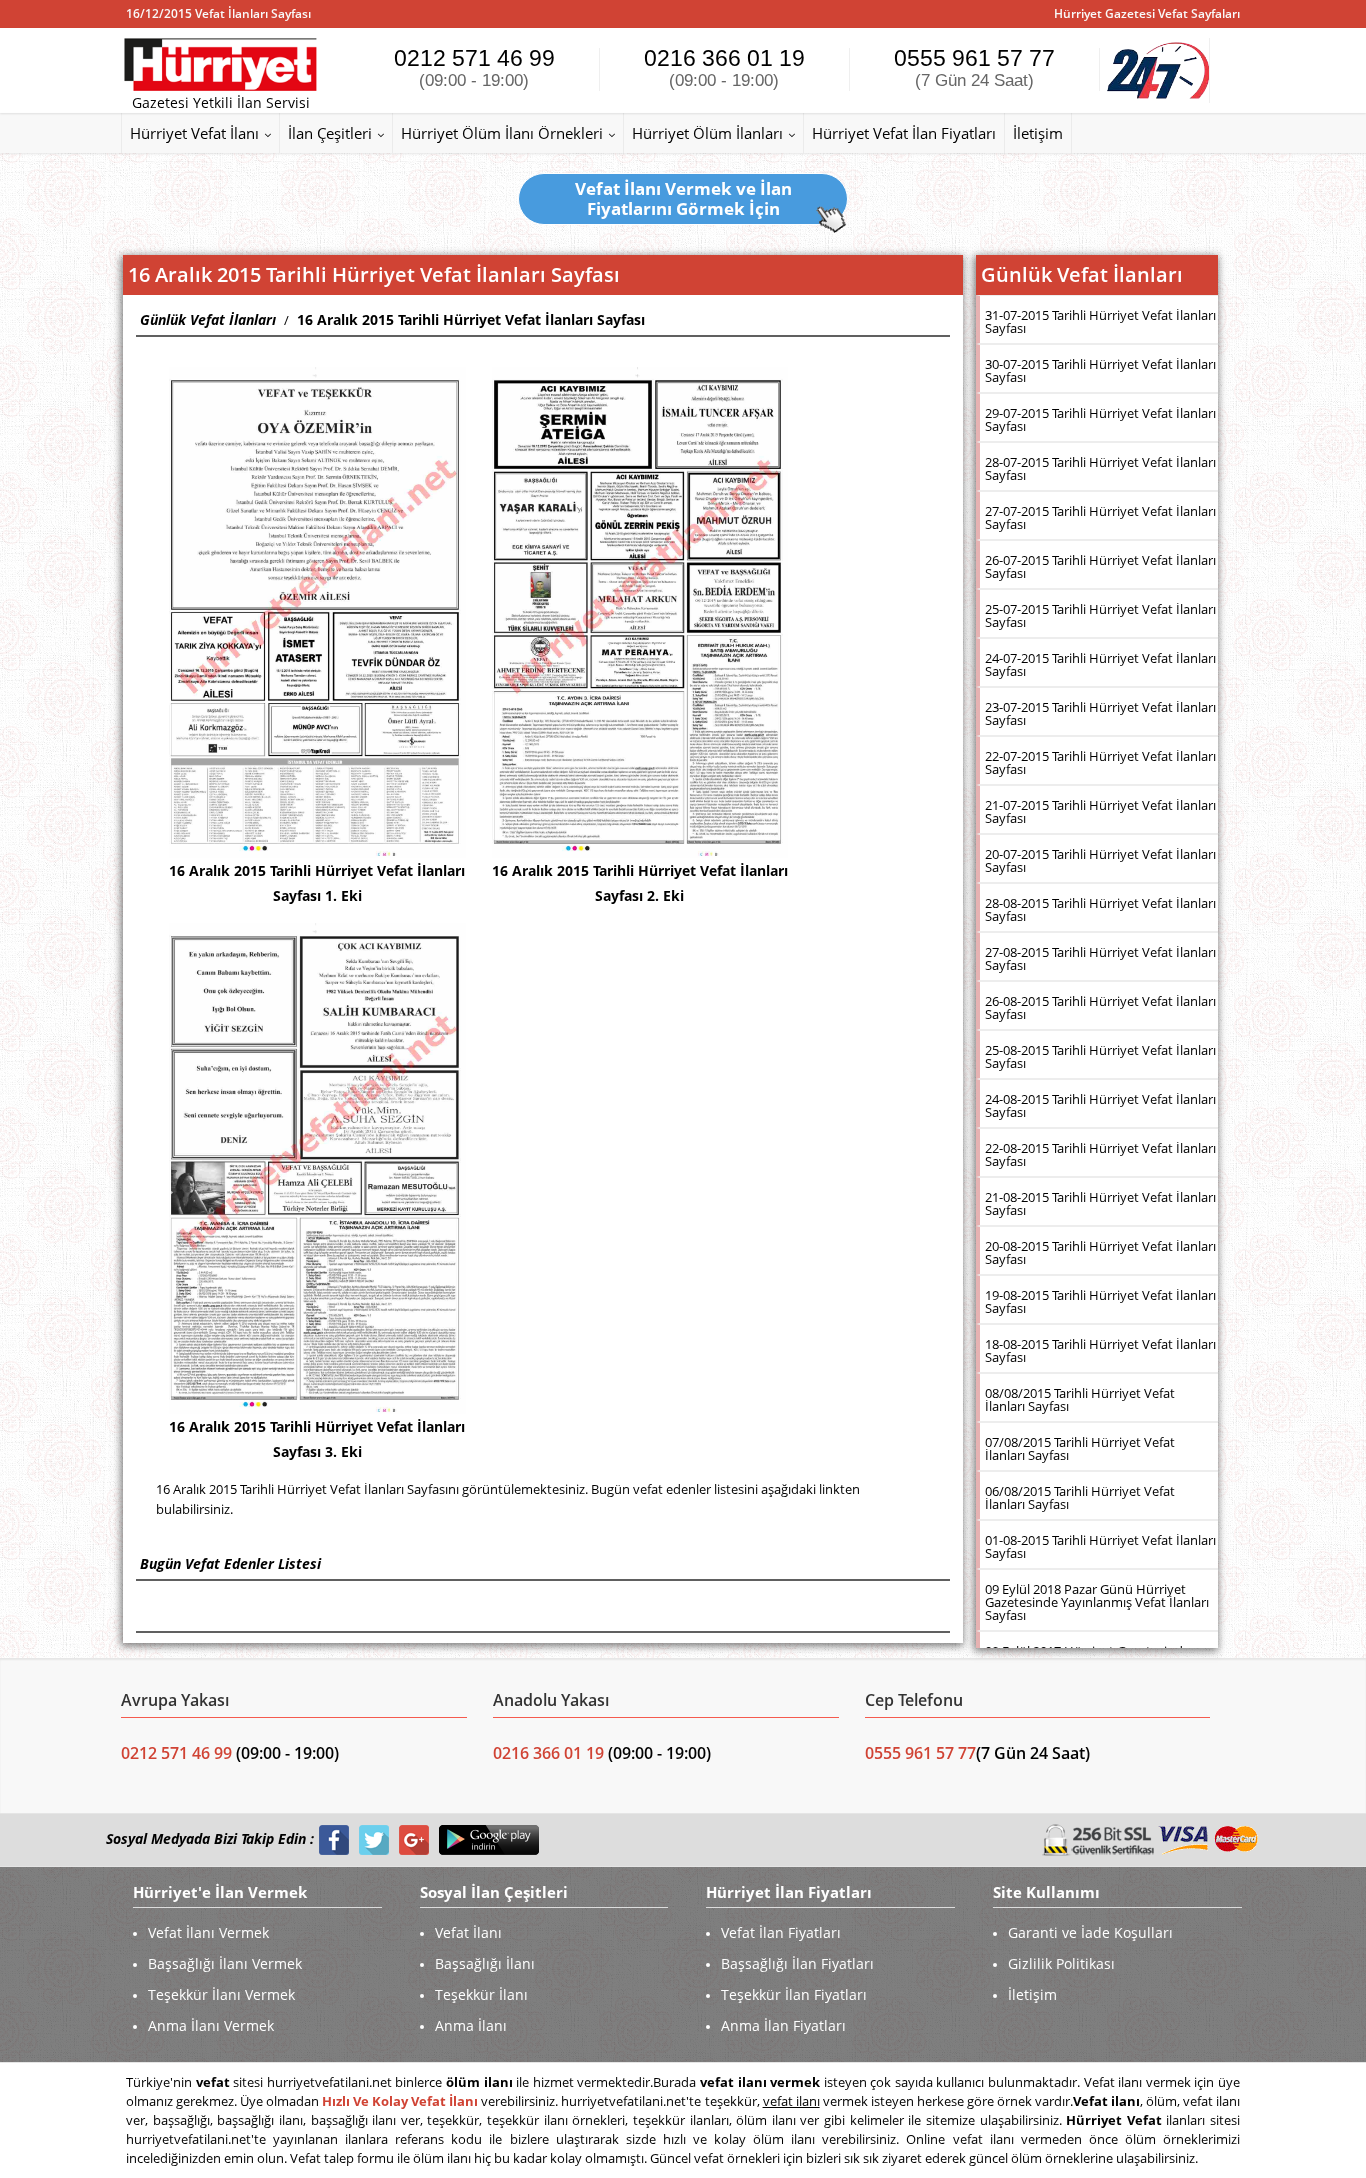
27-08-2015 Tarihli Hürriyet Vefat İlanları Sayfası (1100, 958)
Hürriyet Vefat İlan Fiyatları (904, 133)
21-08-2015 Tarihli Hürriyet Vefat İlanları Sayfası (1100, 1203)
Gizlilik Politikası (1061, 1963)
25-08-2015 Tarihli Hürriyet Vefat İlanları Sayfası (1100, 1056)
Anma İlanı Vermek (211, 2025)
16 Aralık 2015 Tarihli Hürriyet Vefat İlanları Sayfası (471, 319)
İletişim (1038, 133)
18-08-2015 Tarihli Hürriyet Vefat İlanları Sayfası (1100, 1350)
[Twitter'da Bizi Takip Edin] (374, 1839)
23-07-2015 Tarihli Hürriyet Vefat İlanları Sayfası (1100, 713)
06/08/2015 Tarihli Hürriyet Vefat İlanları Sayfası (1080, 1497)
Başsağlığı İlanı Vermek (225, 1963)
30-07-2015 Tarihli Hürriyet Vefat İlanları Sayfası (1100, 370)
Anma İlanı (471, 2025)
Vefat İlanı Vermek (208, 1932)
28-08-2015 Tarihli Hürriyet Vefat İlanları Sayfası (1100, 909)
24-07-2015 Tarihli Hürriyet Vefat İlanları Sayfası (1100, 664)
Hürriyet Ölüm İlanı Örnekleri (502, 133)
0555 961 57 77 (974, 67)
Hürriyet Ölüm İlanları (707, 133)
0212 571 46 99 (474, 67)
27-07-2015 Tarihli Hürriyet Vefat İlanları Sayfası (1100, 517)
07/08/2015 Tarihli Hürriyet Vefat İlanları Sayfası (1080, 1448)
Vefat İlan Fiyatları (781, 1932)
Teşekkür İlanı (481, 1994)
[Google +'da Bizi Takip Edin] (414, 1839)
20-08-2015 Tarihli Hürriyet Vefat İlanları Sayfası (1100, 1252)
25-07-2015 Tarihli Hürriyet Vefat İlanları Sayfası (1100, 615)
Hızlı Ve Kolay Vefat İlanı (400, 2101)
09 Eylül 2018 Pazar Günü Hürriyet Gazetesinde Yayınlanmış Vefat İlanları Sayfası (1097, 1602)
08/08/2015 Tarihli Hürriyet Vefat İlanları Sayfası (1080, 1399)
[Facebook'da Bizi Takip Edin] (334, 1839)
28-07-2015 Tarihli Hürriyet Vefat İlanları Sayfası (1100, 468)
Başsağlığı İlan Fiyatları (797, 1963)
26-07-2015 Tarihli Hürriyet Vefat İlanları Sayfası (1100, 566)
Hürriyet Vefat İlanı (194, 133)
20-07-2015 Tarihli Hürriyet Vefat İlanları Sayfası (1100, 860)
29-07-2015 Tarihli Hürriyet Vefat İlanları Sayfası (1100, 419)
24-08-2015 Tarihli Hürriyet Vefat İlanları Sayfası (1100, 1105)
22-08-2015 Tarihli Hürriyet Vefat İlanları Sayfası (1100, 1154)
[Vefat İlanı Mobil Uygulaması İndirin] (489, 1839)
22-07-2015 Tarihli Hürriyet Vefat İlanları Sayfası (1100, 762)
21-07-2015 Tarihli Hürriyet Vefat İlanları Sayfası (1100, 811)
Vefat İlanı (468, 1932)
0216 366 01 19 (724, 67)
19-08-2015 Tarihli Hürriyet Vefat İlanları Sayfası (1100, 1301)
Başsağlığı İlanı (485, 1963)
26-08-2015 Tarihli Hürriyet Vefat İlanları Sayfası (1100, 1007)
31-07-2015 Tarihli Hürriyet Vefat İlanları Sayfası (1100, 321)
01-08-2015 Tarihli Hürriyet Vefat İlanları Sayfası (1100, 1546)
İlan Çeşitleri (330, 133)
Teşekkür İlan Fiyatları (794, 1994)
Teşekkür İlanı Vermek (221, 1994)
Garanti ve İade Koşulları (1090, 1932)
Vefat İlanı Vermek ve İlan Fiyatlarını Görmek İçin (683, 198)
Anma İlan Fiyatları (783, 2025)
